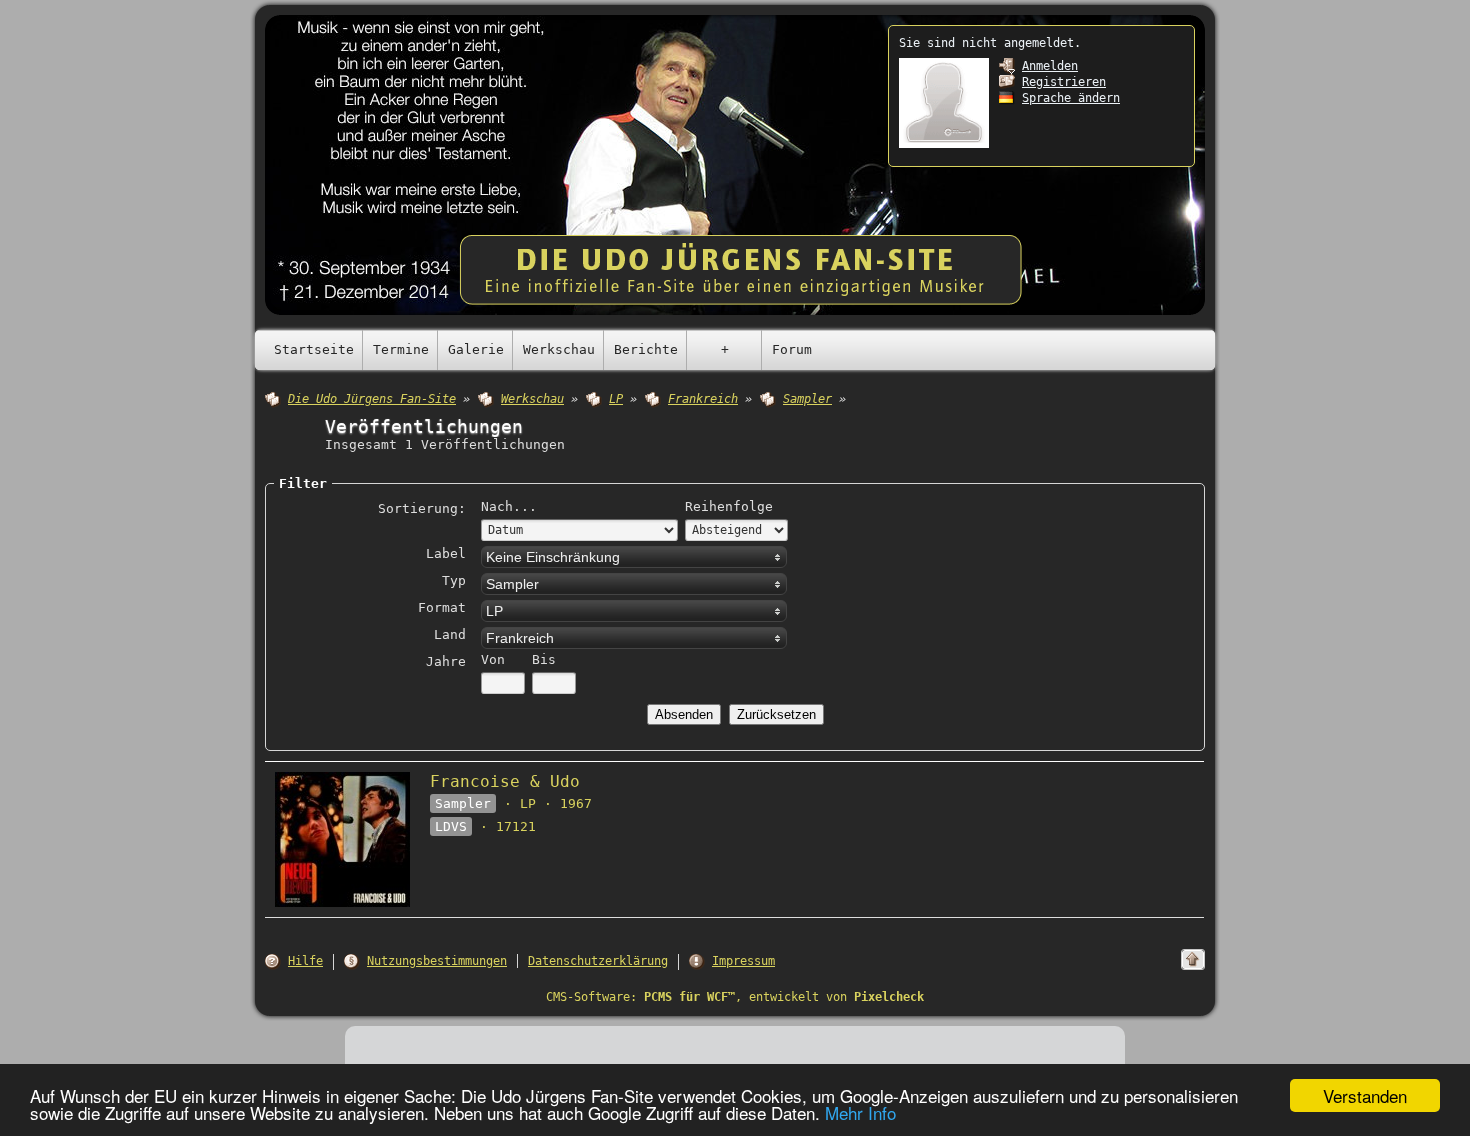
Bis (544, 659)
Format (442, 607)
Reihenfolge (729, 506)
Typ (454, 580)
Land (450, 634)
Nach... (509, 506)
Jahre (446, 661)
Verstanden (1365, 1095)
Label (446, 553)
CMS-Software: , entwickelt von (735, 997)
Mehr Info (860, 1112)
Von (493, 659)
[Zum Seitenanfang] (1193, 959)
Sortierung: (422, 508)
